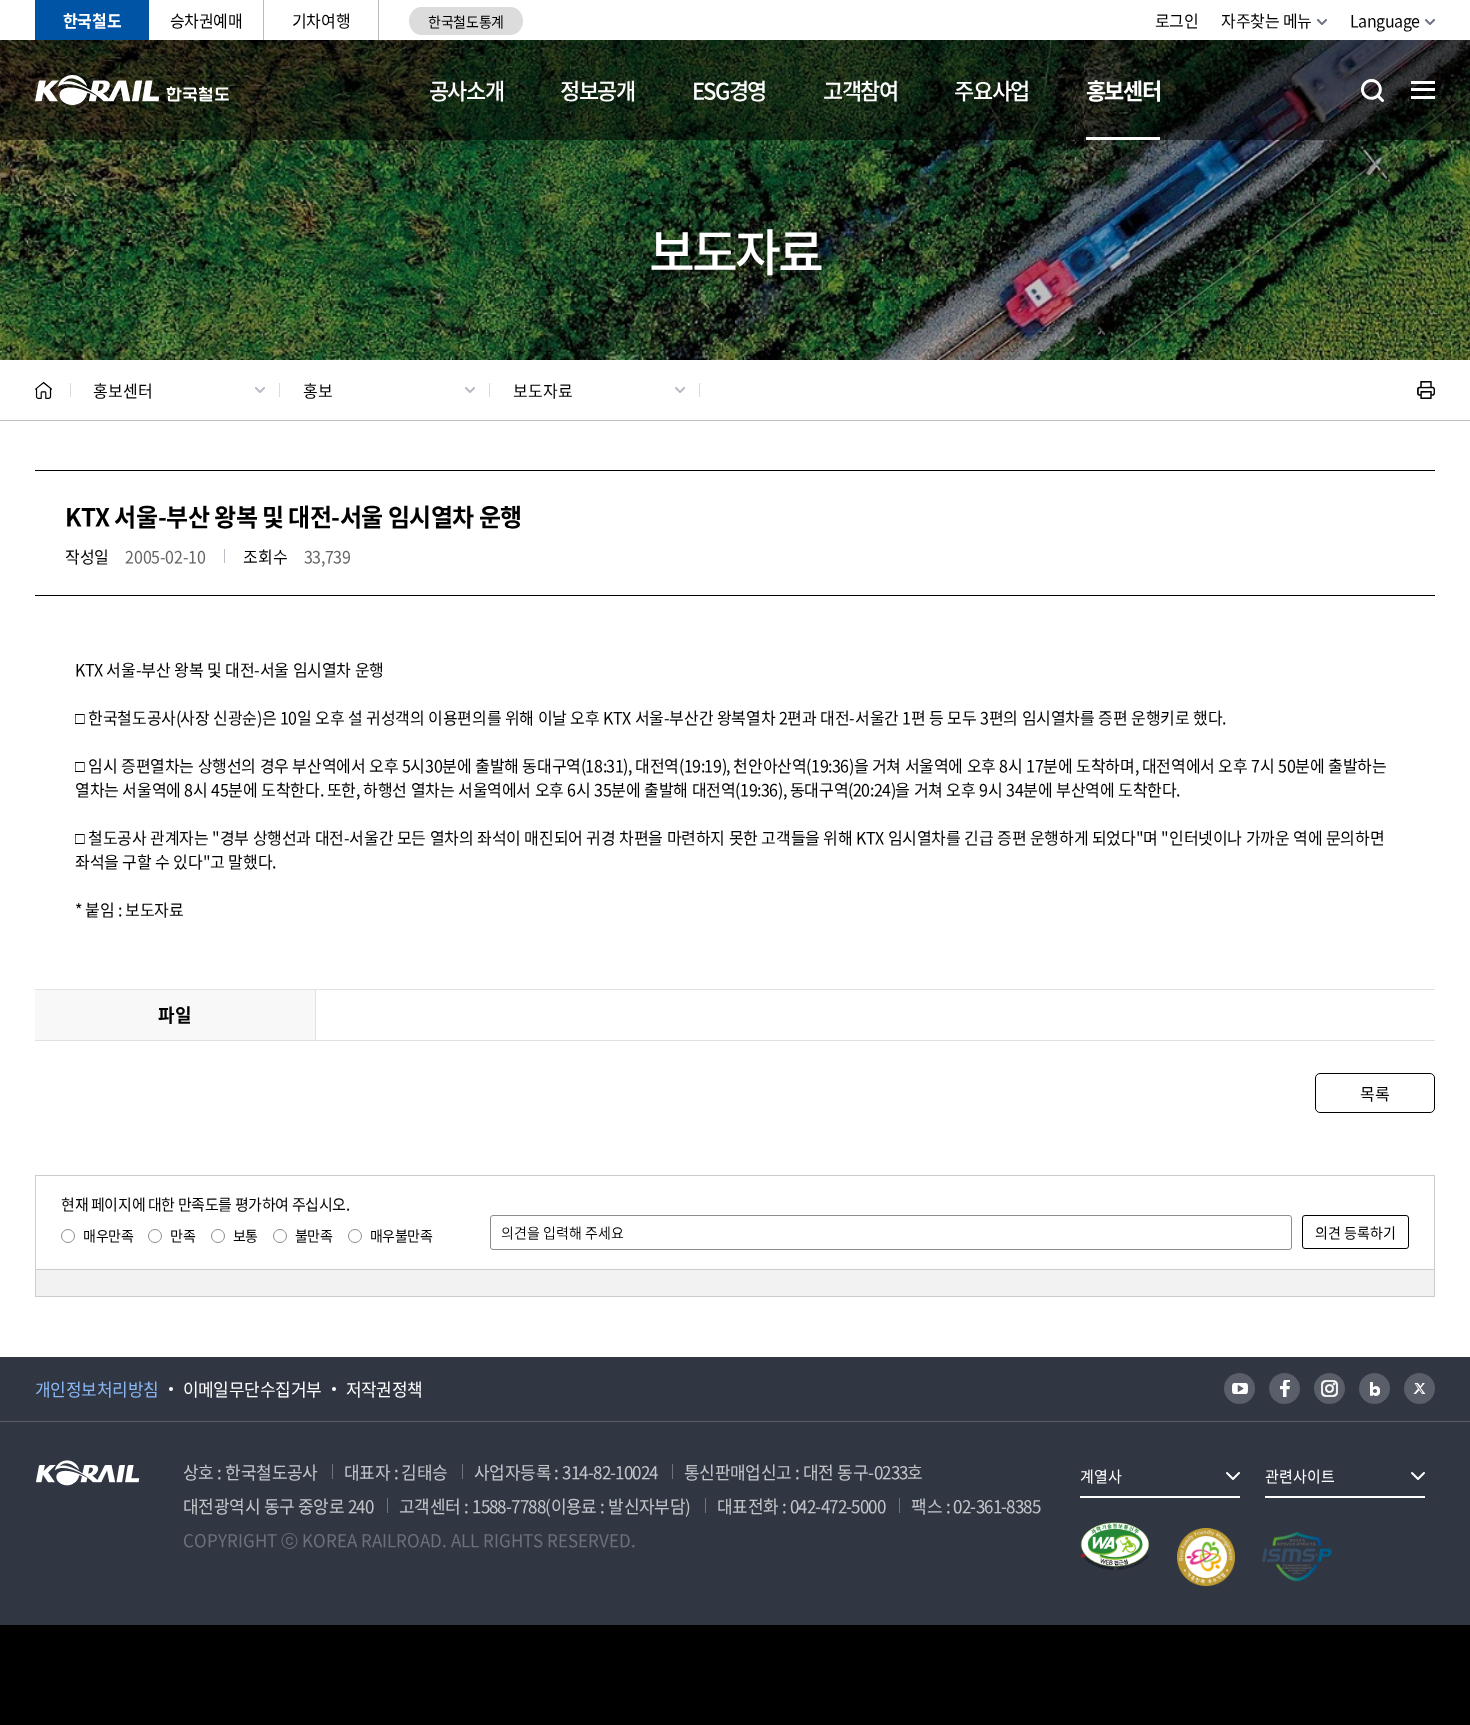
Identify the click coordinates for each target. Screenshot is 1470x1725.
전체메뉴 (1423, 90)
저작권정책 (384, 1389)
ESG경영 (729, 89)
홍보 (318, 390)
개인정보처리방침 (97, 1389)
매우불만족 (401, 1235)
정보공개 (597, 89)
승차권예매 (206, 20)
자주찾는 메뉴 (1266, 20)
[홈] (43, 390)
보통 (245, 1235)
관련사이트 (1300, 1476)
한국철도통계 (465, 21)
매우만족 (108, 1235)
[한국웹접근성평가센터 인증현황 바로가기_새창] (1115, 1557)
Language (1385, 20)
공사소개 (466, 89)
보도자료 (543, 390)
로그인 (1177, 20)
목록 (1374, 1093)
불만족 (314, 1235)
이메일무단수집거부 (252, 1389)
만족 (182, 1235)
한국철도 (92, 20)
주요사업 (991, 89)
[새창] (1239, 1388)
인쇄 (1426, 390)
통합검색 (1372, 90)
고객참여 (860, 89)
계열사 (1101, 1476)
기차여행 (321, 20)
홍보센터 (1123, 89)
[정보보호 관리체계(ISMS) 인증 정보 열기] (1297, 1557)
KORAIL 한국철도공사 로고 (132, 90)
